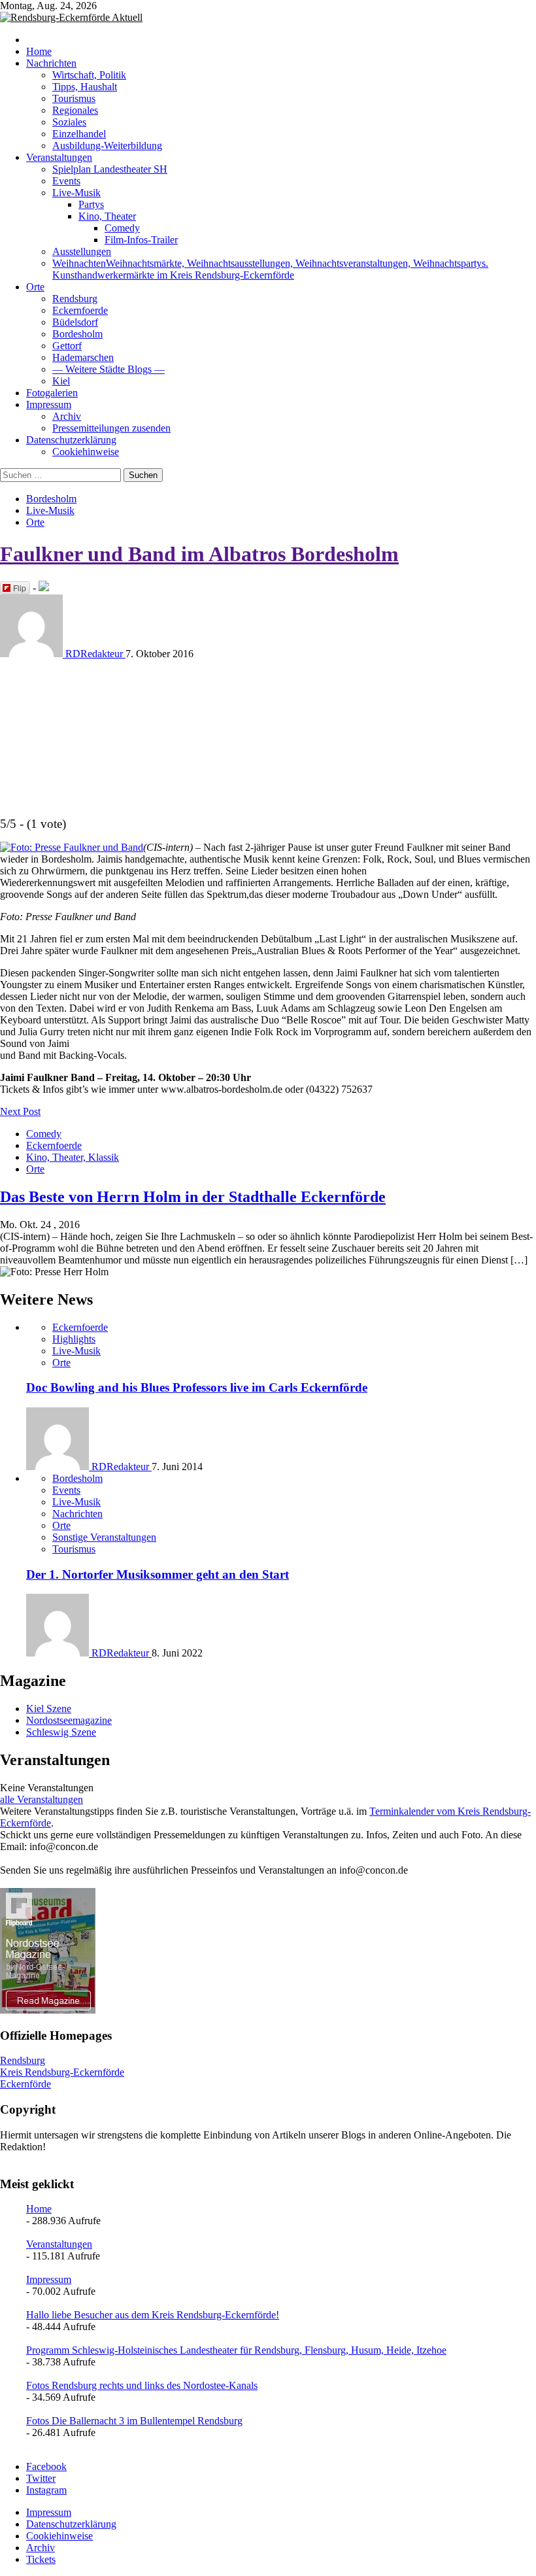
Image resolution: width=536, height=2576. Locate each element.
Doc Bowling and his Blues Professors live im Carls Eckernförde (197, 1387)
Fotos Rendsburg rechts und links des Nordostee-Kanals (142, 2385)
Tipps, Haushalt (85, 87)
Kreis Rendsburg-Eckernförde (62, 2072)
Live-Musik (76, 193)
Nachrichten (51, 63)
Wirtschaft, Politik (89, 75)
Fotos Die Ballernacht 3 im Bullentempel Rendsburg (134, 2421)
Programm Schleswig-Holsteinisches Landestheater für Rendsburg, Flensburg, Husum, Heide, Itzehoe (236, 2350)
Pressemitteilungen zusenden (111, 428)
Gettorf (67, 346)
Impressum (49, 404)
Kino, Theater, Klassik (73, 1157)
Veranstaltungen (59, 157)
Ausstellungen (82, 251)
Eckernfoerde (80, 310)
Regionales (75, 110)
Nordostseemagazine (69, 1720)
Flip (20, 588)
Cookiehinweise (86, 452)
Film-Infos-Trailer (141, 240)
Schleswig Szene (61, 1732)
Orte (35, 287)
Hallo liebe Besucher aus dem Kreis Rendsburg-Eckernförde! (153, 2315)
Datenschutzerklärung (71, 440)
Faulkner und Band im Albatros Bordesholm (199, 554)
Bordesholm (77, 334)
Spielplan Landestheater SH (110, 169)
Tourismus (74, 98)
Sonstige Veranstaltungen (104, 1537)
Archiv (67, 416)
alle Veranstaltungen (42, 1799)
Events (66, 181)
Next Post (20, 1111)
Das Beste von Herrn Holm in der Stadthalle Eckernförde (193, 1197)
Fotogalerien (52, 393)
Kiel (61, 381)
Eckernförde (25, 2084)
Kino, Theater (107, 216)
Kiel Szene (49, 1709)
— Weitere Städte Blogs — (109, 369)
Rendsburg (75, 299)
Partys (91, 204)
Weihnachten (270, 269)
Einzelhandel (79, 134)
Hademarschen (83, 357)
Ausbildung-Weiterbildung (107, 146)
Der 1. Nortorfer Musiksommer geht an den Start (158, 1574)
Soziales (69, 122)
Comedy (122, 228)
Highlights (74, 1339)
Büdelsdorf (75, 322)
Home (39, 51)
